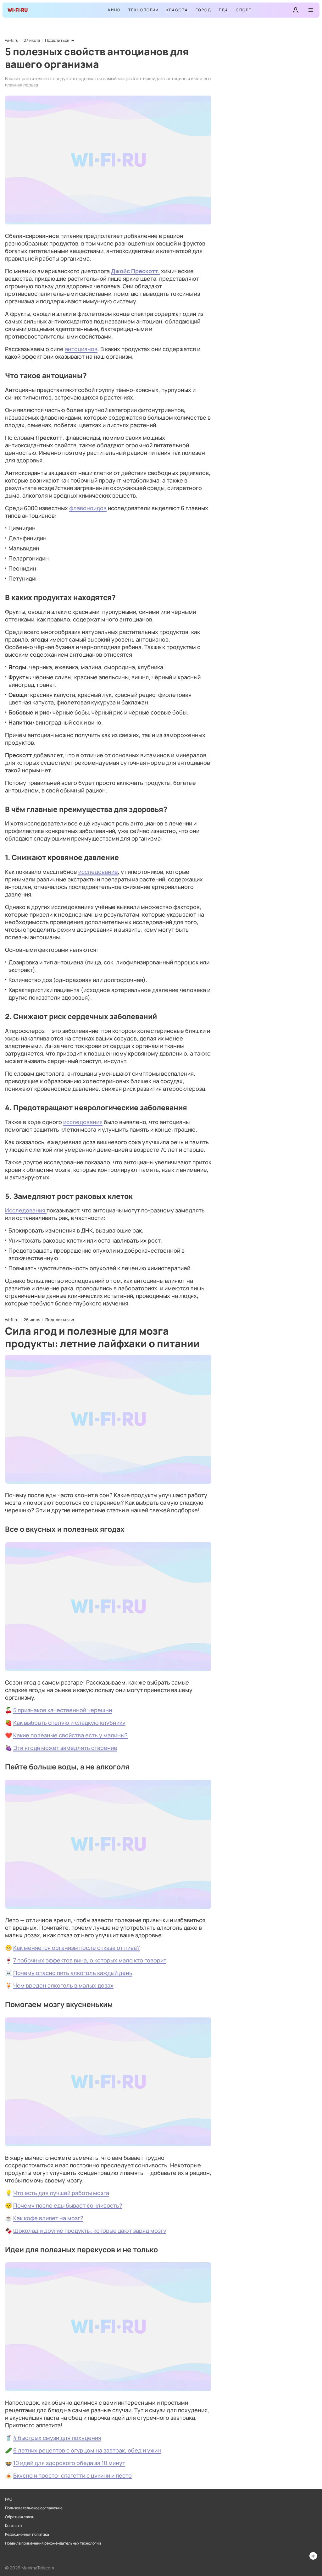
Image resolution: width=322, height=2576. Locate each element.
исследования (83, 1122)
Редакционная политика (27, 2535)
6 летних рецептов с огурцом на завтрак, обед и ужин (87, 2450)
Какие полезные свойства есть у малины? (70, 1735)
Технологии (144, 10)
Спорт (244, 10)
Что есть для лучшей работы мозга (61, 2193)
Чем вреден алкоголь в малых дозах (63, 1985)
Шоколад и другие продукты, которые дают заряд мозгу (90, 2231)
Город (203, 10)
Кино (114, 10)
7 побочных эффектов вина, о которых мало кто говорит (90, 1960)
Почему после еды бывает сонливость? (68, 2205)
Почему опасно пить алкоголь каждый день (73, 1973)
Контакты (14, 2526)
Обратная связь (20, 2517)
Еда (224, 10)
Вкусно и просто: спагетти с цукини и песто (72, 2475)
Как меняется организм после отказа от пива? (77, 1948)
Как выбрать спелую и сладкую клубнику (69, 1723)
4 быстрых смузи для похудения (57, 2438)
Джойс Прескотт (135, 271)
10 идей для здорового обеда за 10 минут (69, 2463)
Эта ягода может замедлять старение (65, 1748)
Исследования (26, 1210)
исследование (98, 872)
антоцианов (81, 349)
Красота (177, 10)
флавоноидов (88, 508)
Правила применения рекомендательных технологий (53, 2543)
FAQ (9, 2499)
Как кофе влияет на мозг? (48, 2218)
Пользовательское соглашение (34, 2508)
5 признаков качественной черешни (63, 1710)
